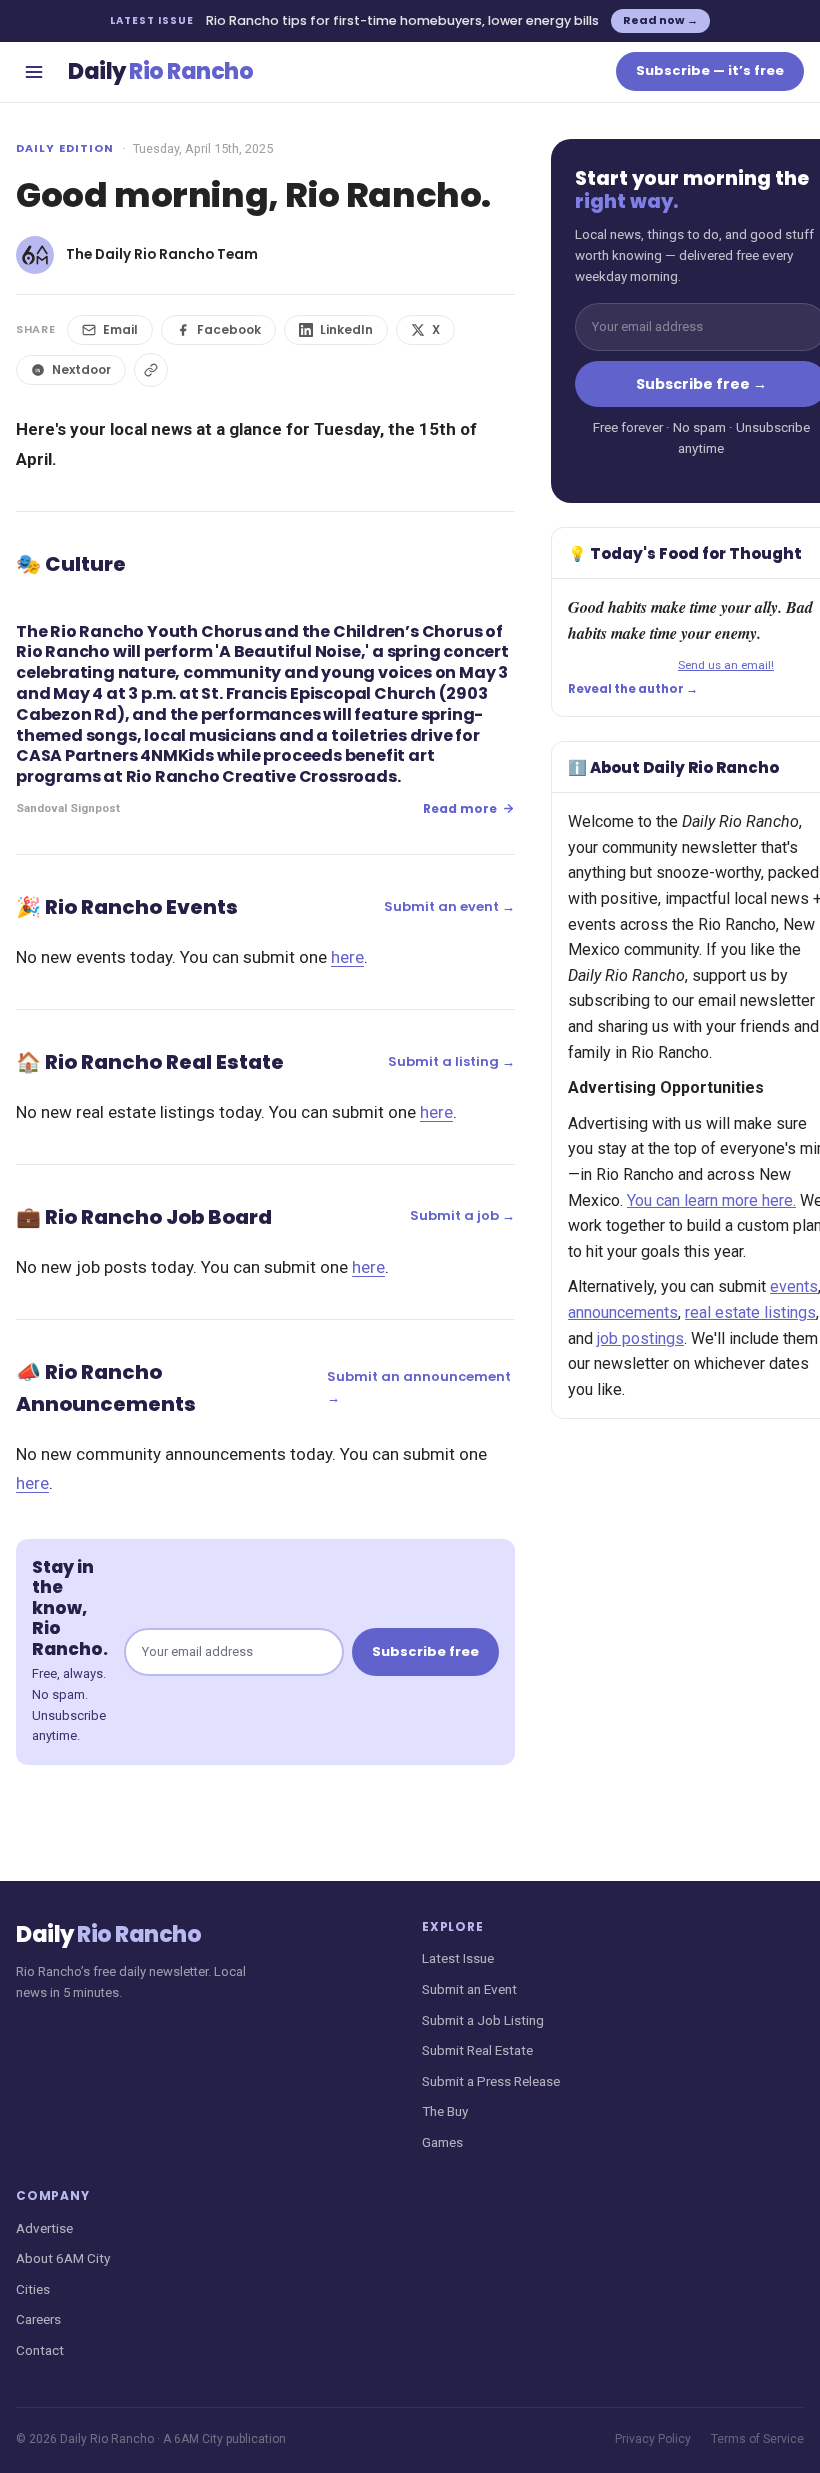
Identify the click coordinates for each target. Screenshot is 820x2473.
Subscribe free (425, 1651)
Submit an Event (469, 1989)
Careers (38, 2319)
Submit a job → (462, 1215)
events (794, 1286)
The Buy (445, 2111)
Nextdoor (81, 369)
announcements (623, 1312)
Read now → (660, 20)
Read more (460, 808)
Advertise (44, 2228)
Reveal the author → (633, 689)
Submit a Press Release (491, 2081)
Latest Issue (458, 1958)
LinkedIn (346, 329)
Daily (160, 71)
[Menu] (34, 72)
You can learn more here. (711, 1200)
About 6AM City (63, 2258)
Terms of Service (757, 2439)
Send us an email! (726, 665)
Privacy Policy (653, 2439)
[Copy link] (151, 370)
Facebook (229, 329)
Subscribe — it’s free (710, 70)
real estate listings (750, 1312)
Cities (33, 2289)
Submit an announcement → (419, 1387)
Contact (40, 2350)
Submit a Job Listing (483, 2020)
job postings (640, 1338)
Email (120, 329)
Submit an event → (449, 906)
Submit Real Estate (477, 2050)
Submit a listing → (451, 1061)
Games (442, 2142)
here (347, 957)
